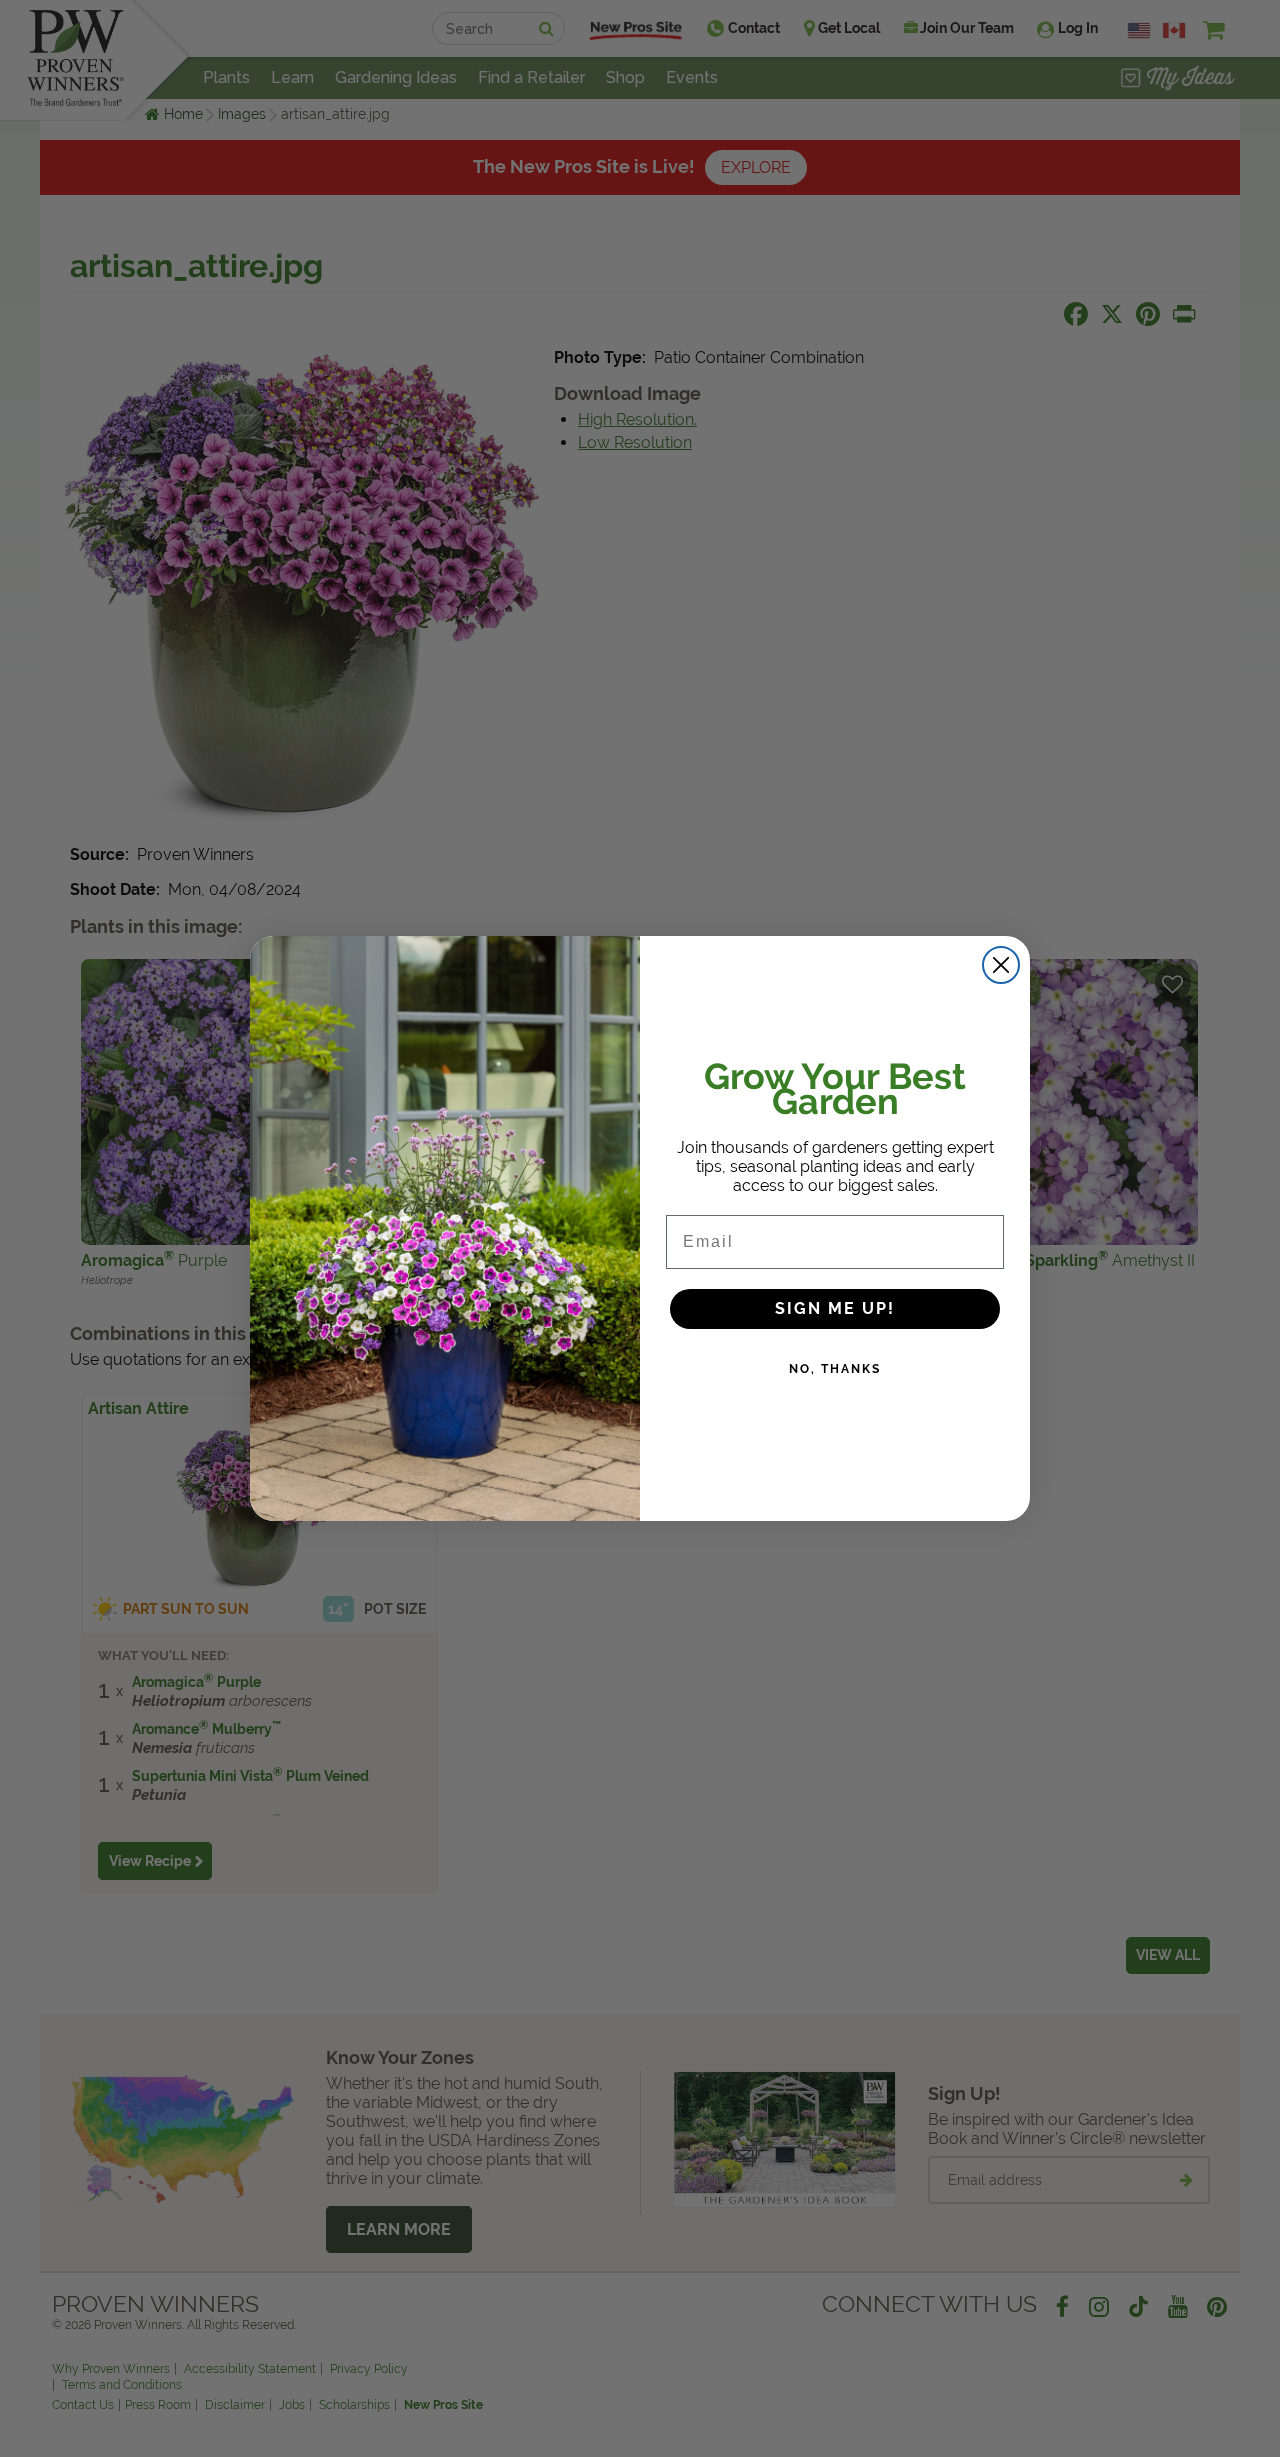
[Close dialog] (1001, 965)
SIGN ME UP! (835, 1308)
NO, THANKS (835, 1369)
